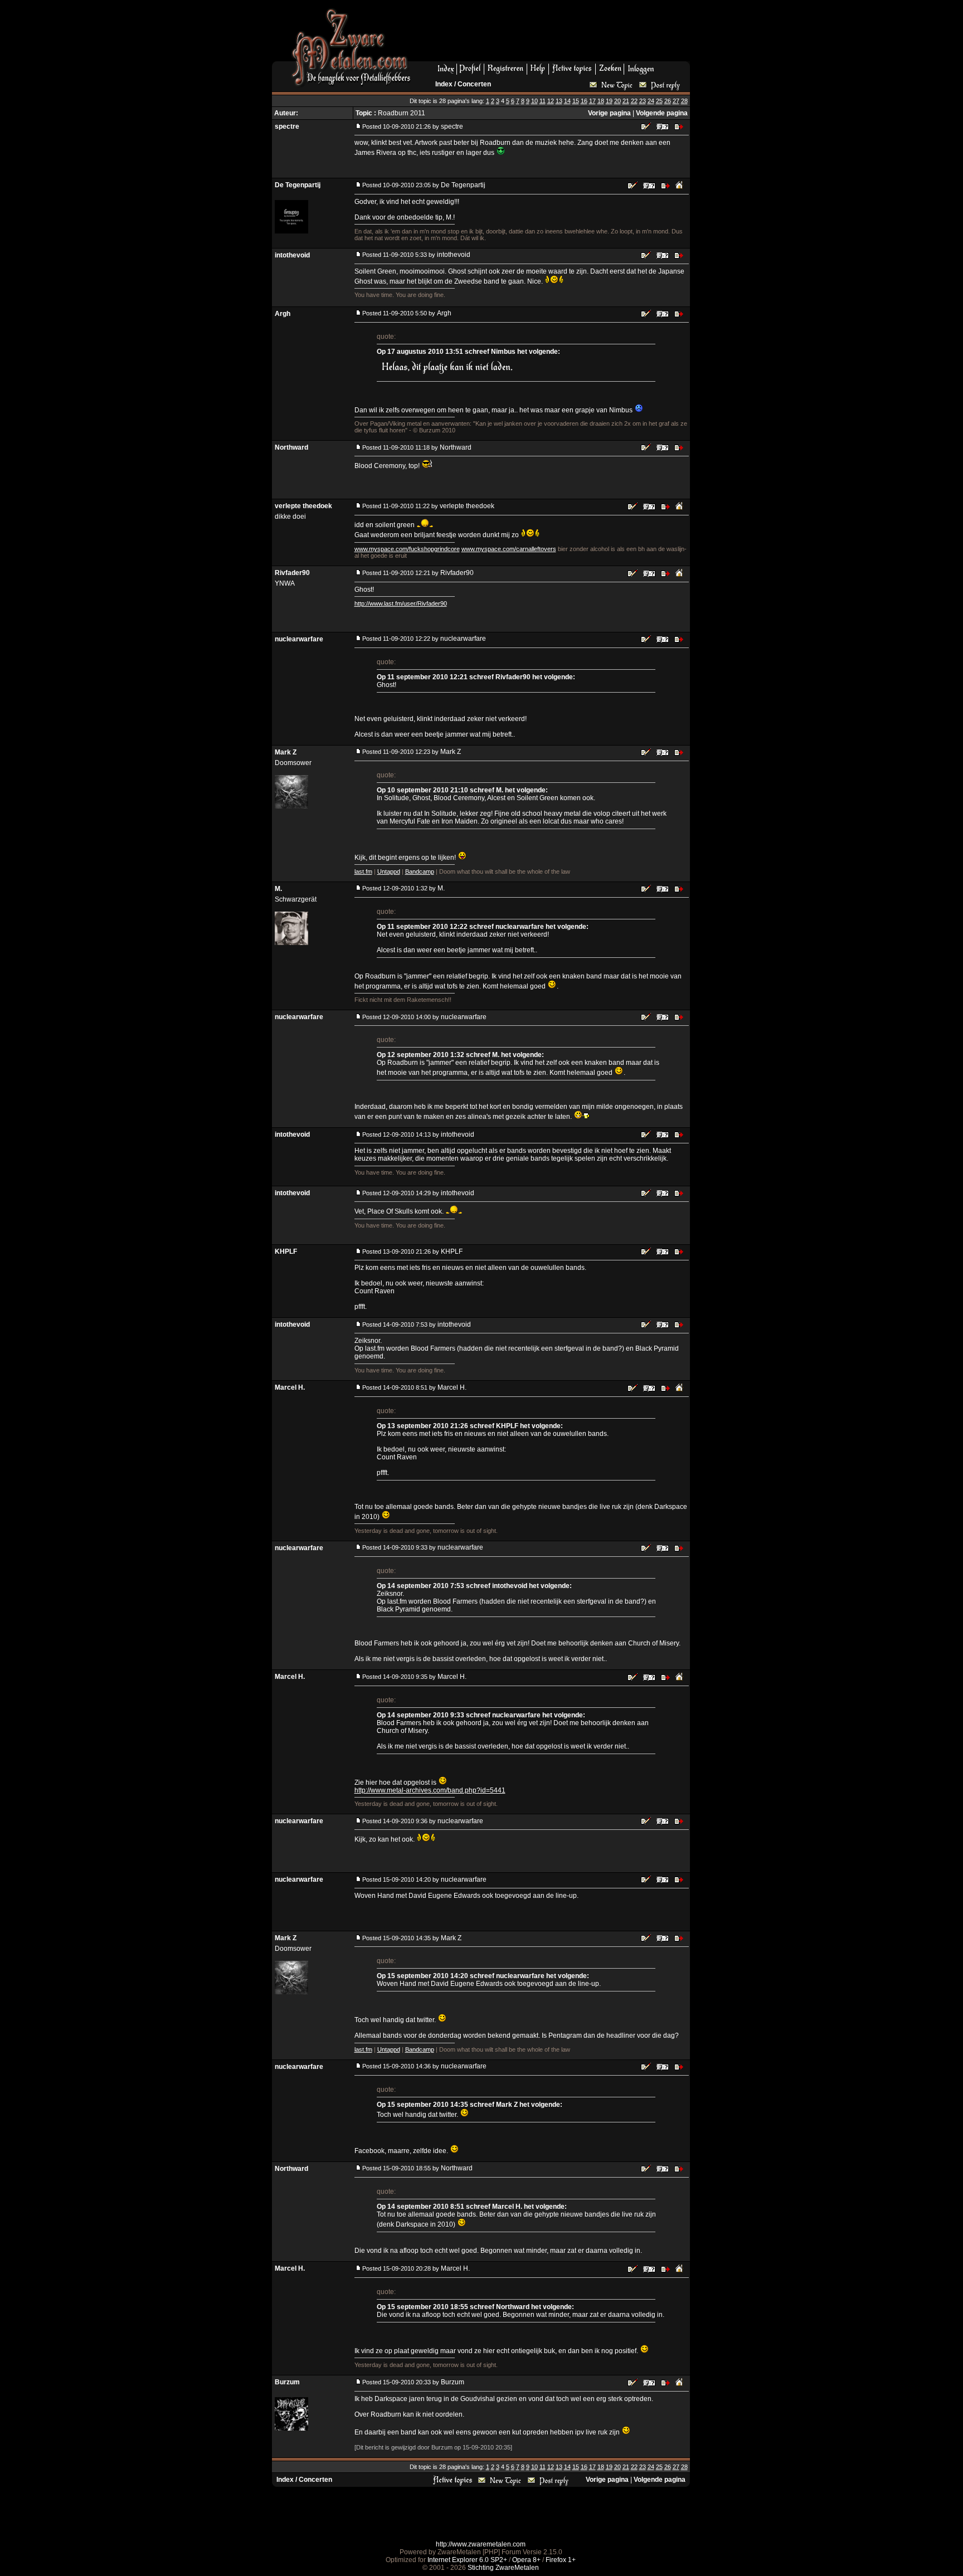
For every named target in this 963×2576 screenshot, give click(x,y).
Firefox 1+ (561, 2560)
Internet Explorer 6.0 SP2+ (467, 2560)
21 (626, 101)
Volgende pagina (662, 113)
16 (584, 101)
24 (651, 101)
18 (601, 101)
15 (576, 101)
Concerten (474, 84)
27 (676, 101)
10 (534, 101)
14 (567, 101)
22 (634, 101)
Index (444, 84)
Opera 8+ (526, 2560)
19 (609, 101)
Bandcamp (420, 871)
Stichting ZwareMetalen (503, 2568)
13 (559, 101)
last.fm (363, 871)
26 (668, 101)
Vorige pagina (609, 113)
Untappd (389, 871)
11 (543, 101)
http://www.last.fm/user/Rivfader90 (401, 603)
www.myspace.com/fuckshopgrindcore (407, 549)
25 (659, 101)
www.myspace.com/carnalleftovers (509, 549)
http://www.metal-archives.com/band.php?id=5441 (430, 1790)
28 (684, 101)
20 (617, 101)
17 (592, 101)
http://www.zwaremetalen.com (481, 2544)
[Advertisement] (555, 34)
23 (643, 101)
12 (551, 101)
